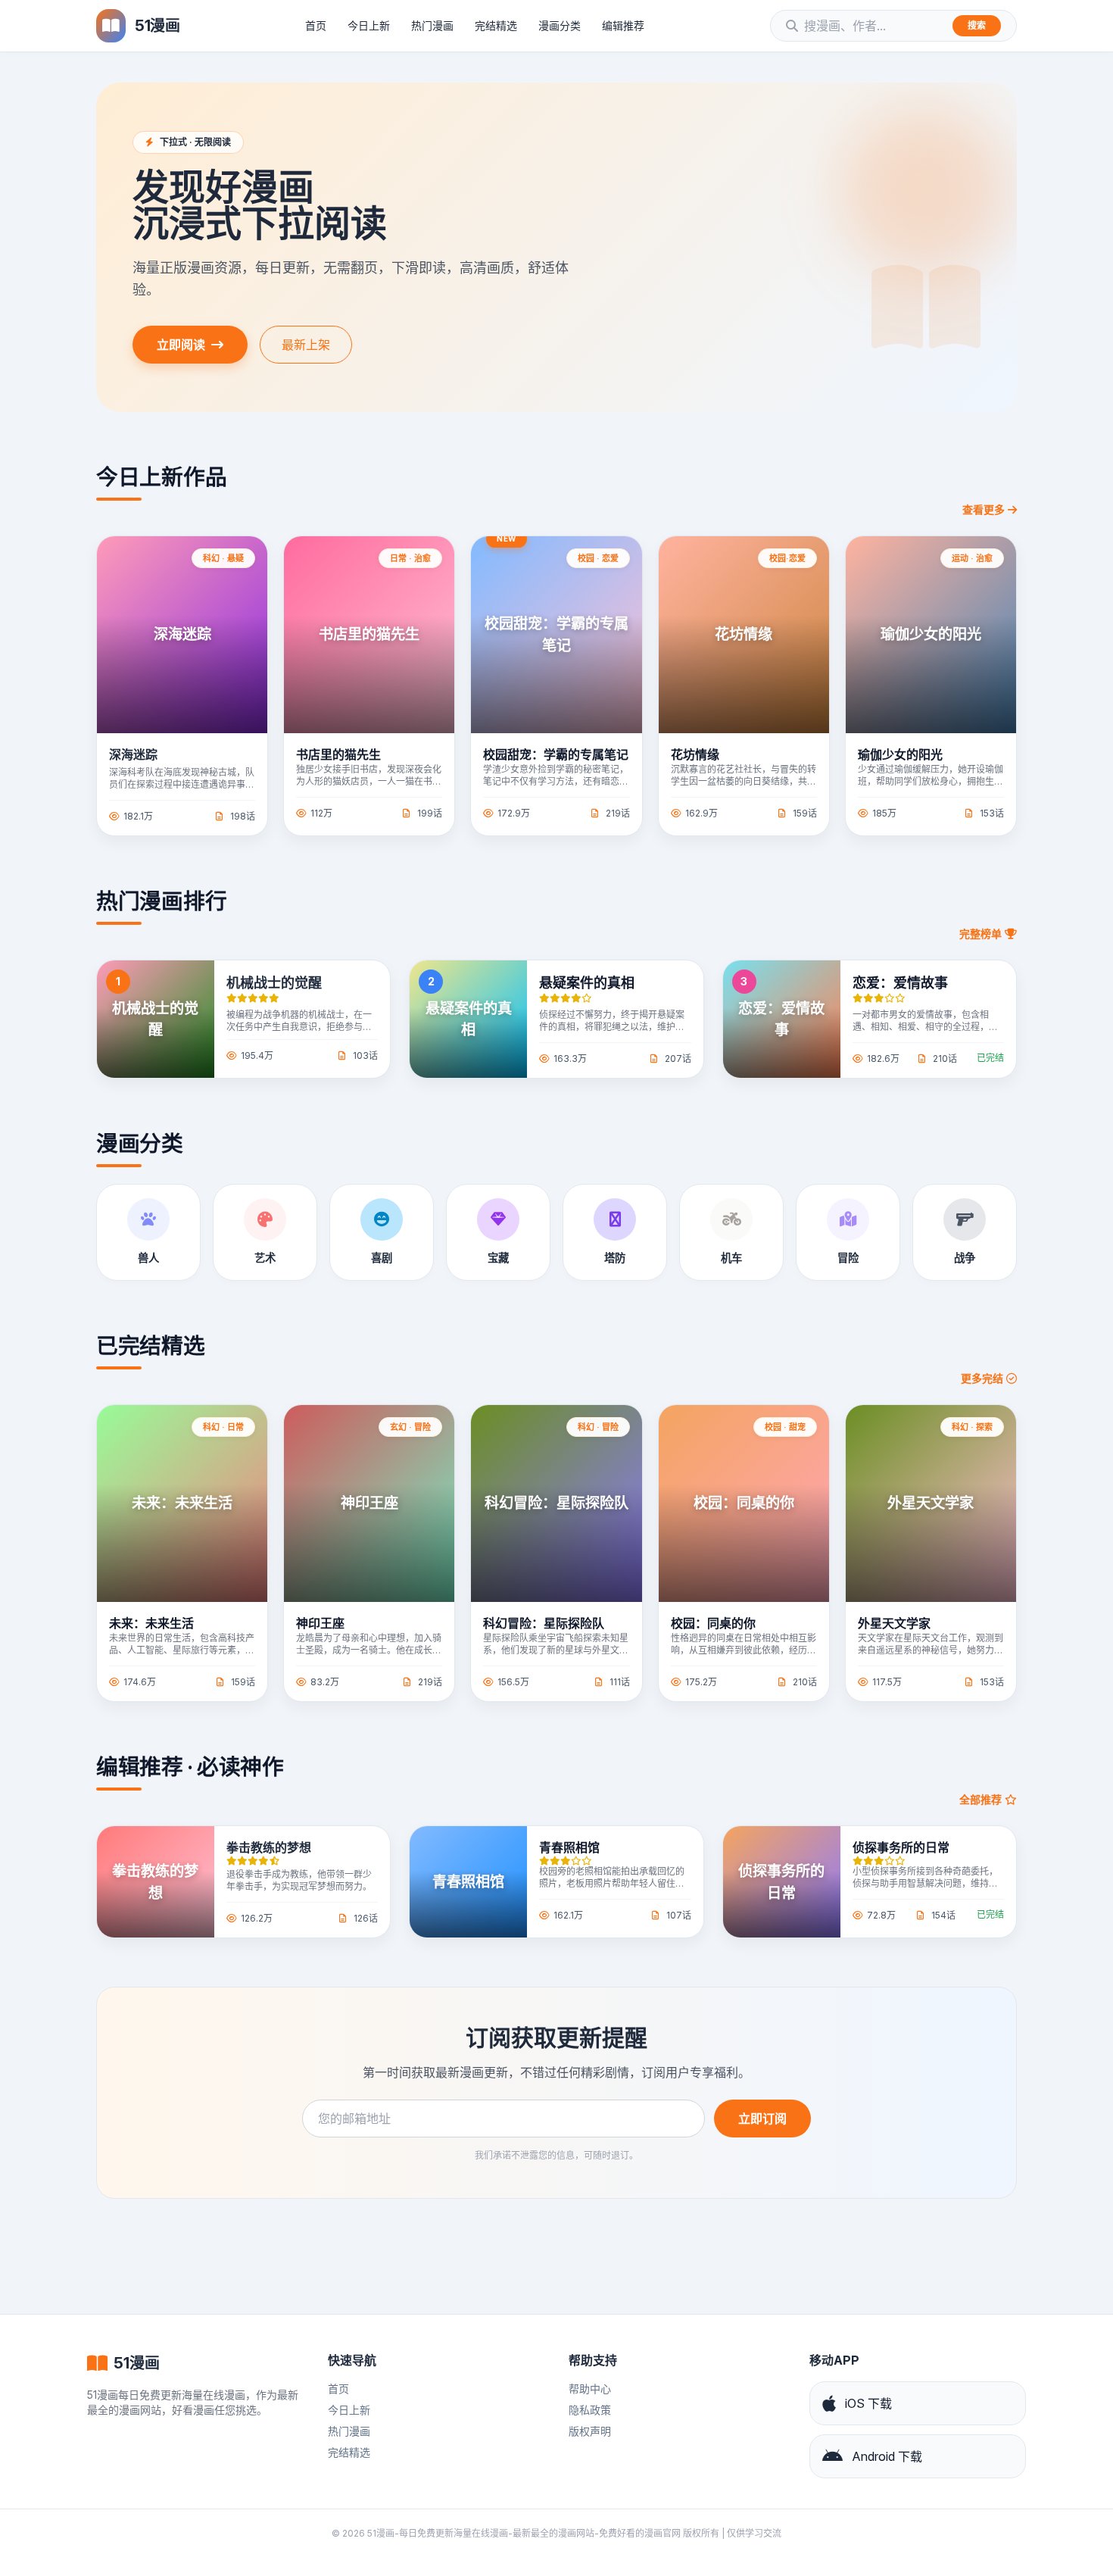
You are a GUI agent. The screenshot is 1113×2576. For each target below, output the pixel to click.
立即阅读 (181, 345)
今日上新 (369, 25)
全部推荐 (982, 1799)
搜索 (977, 25)
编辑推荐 (623, 25)
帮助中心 (590, 2389)
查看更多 (984, 509)
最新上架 (306, 345)
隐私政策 (590, 2410)
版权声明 (590, 2431)
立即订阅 (762, 2119)
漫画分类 (560, 25)
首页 (316, 25)
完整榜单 (982, 934)
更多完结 (984, 1378)
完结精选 (496, 25)
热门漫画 (432, 25)
